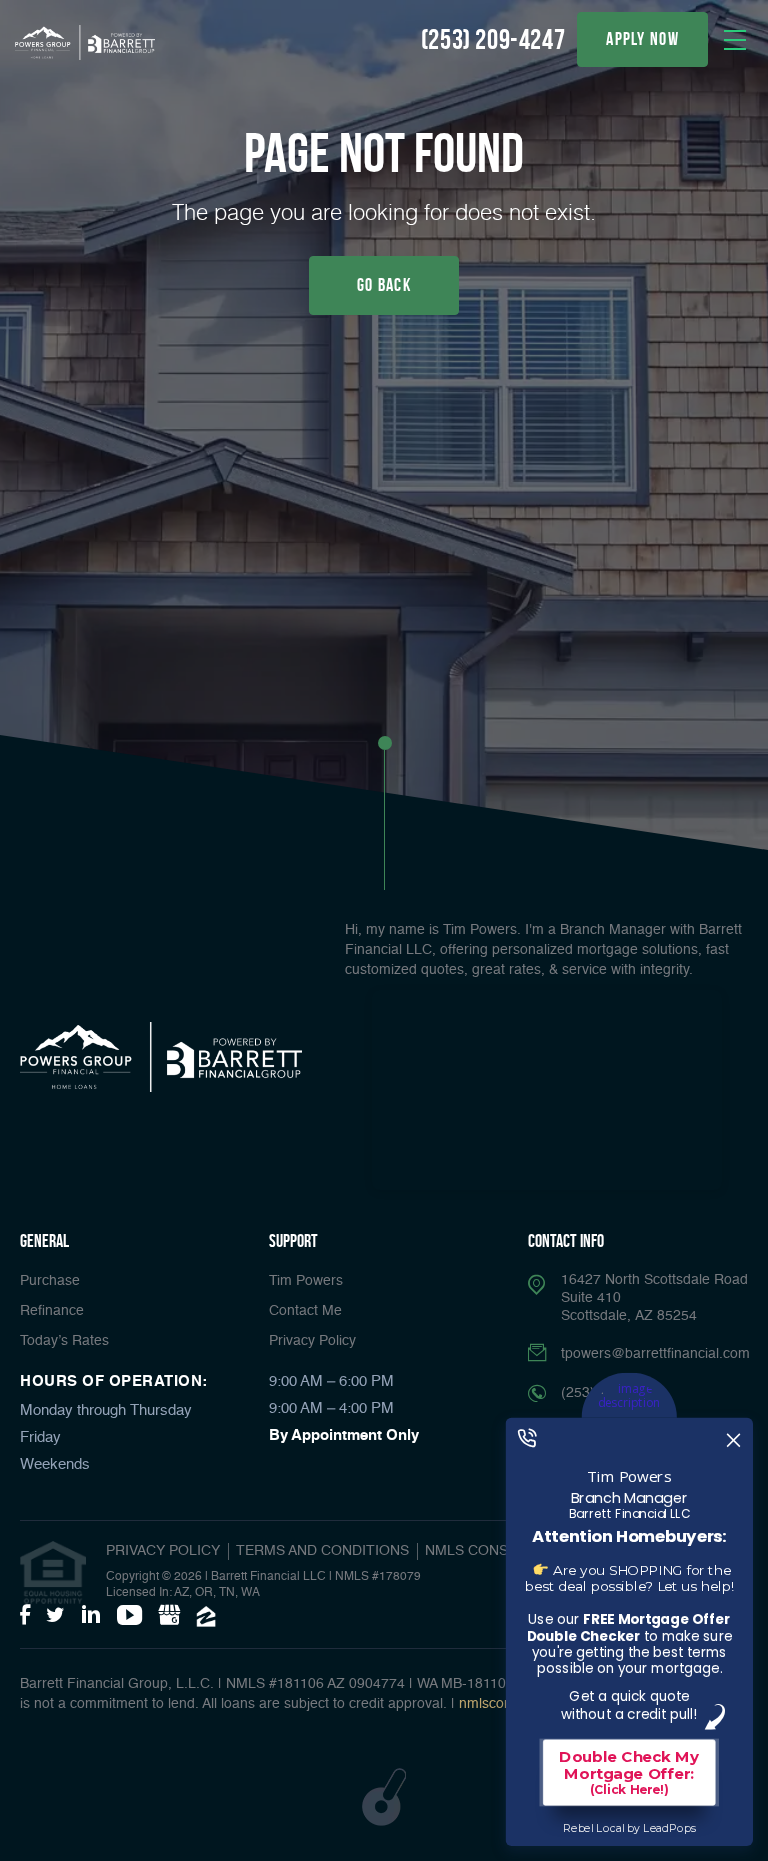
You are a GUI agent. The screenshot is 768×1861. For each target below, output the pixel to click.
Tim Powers (306, 1281)
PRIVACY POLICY (163, 1551)
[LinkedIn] (91, 1616)
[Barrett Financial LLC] (85, 42)
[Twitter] (55, 1616)
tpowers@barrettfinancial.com (655, 1354)
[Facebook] (25, 1616)
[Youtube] (129, 1616)
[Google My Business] (169, 1616)
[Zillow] (206, 1616)
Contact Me (305, 1311)
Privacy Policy (312, 1341)
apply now (642, 39)
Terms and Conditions (322, 1551)
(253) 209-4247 (493, 39)
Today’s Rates (64, 1341)
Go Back (384, 285)
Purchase (50, 1281)
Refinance (52, 1311)
